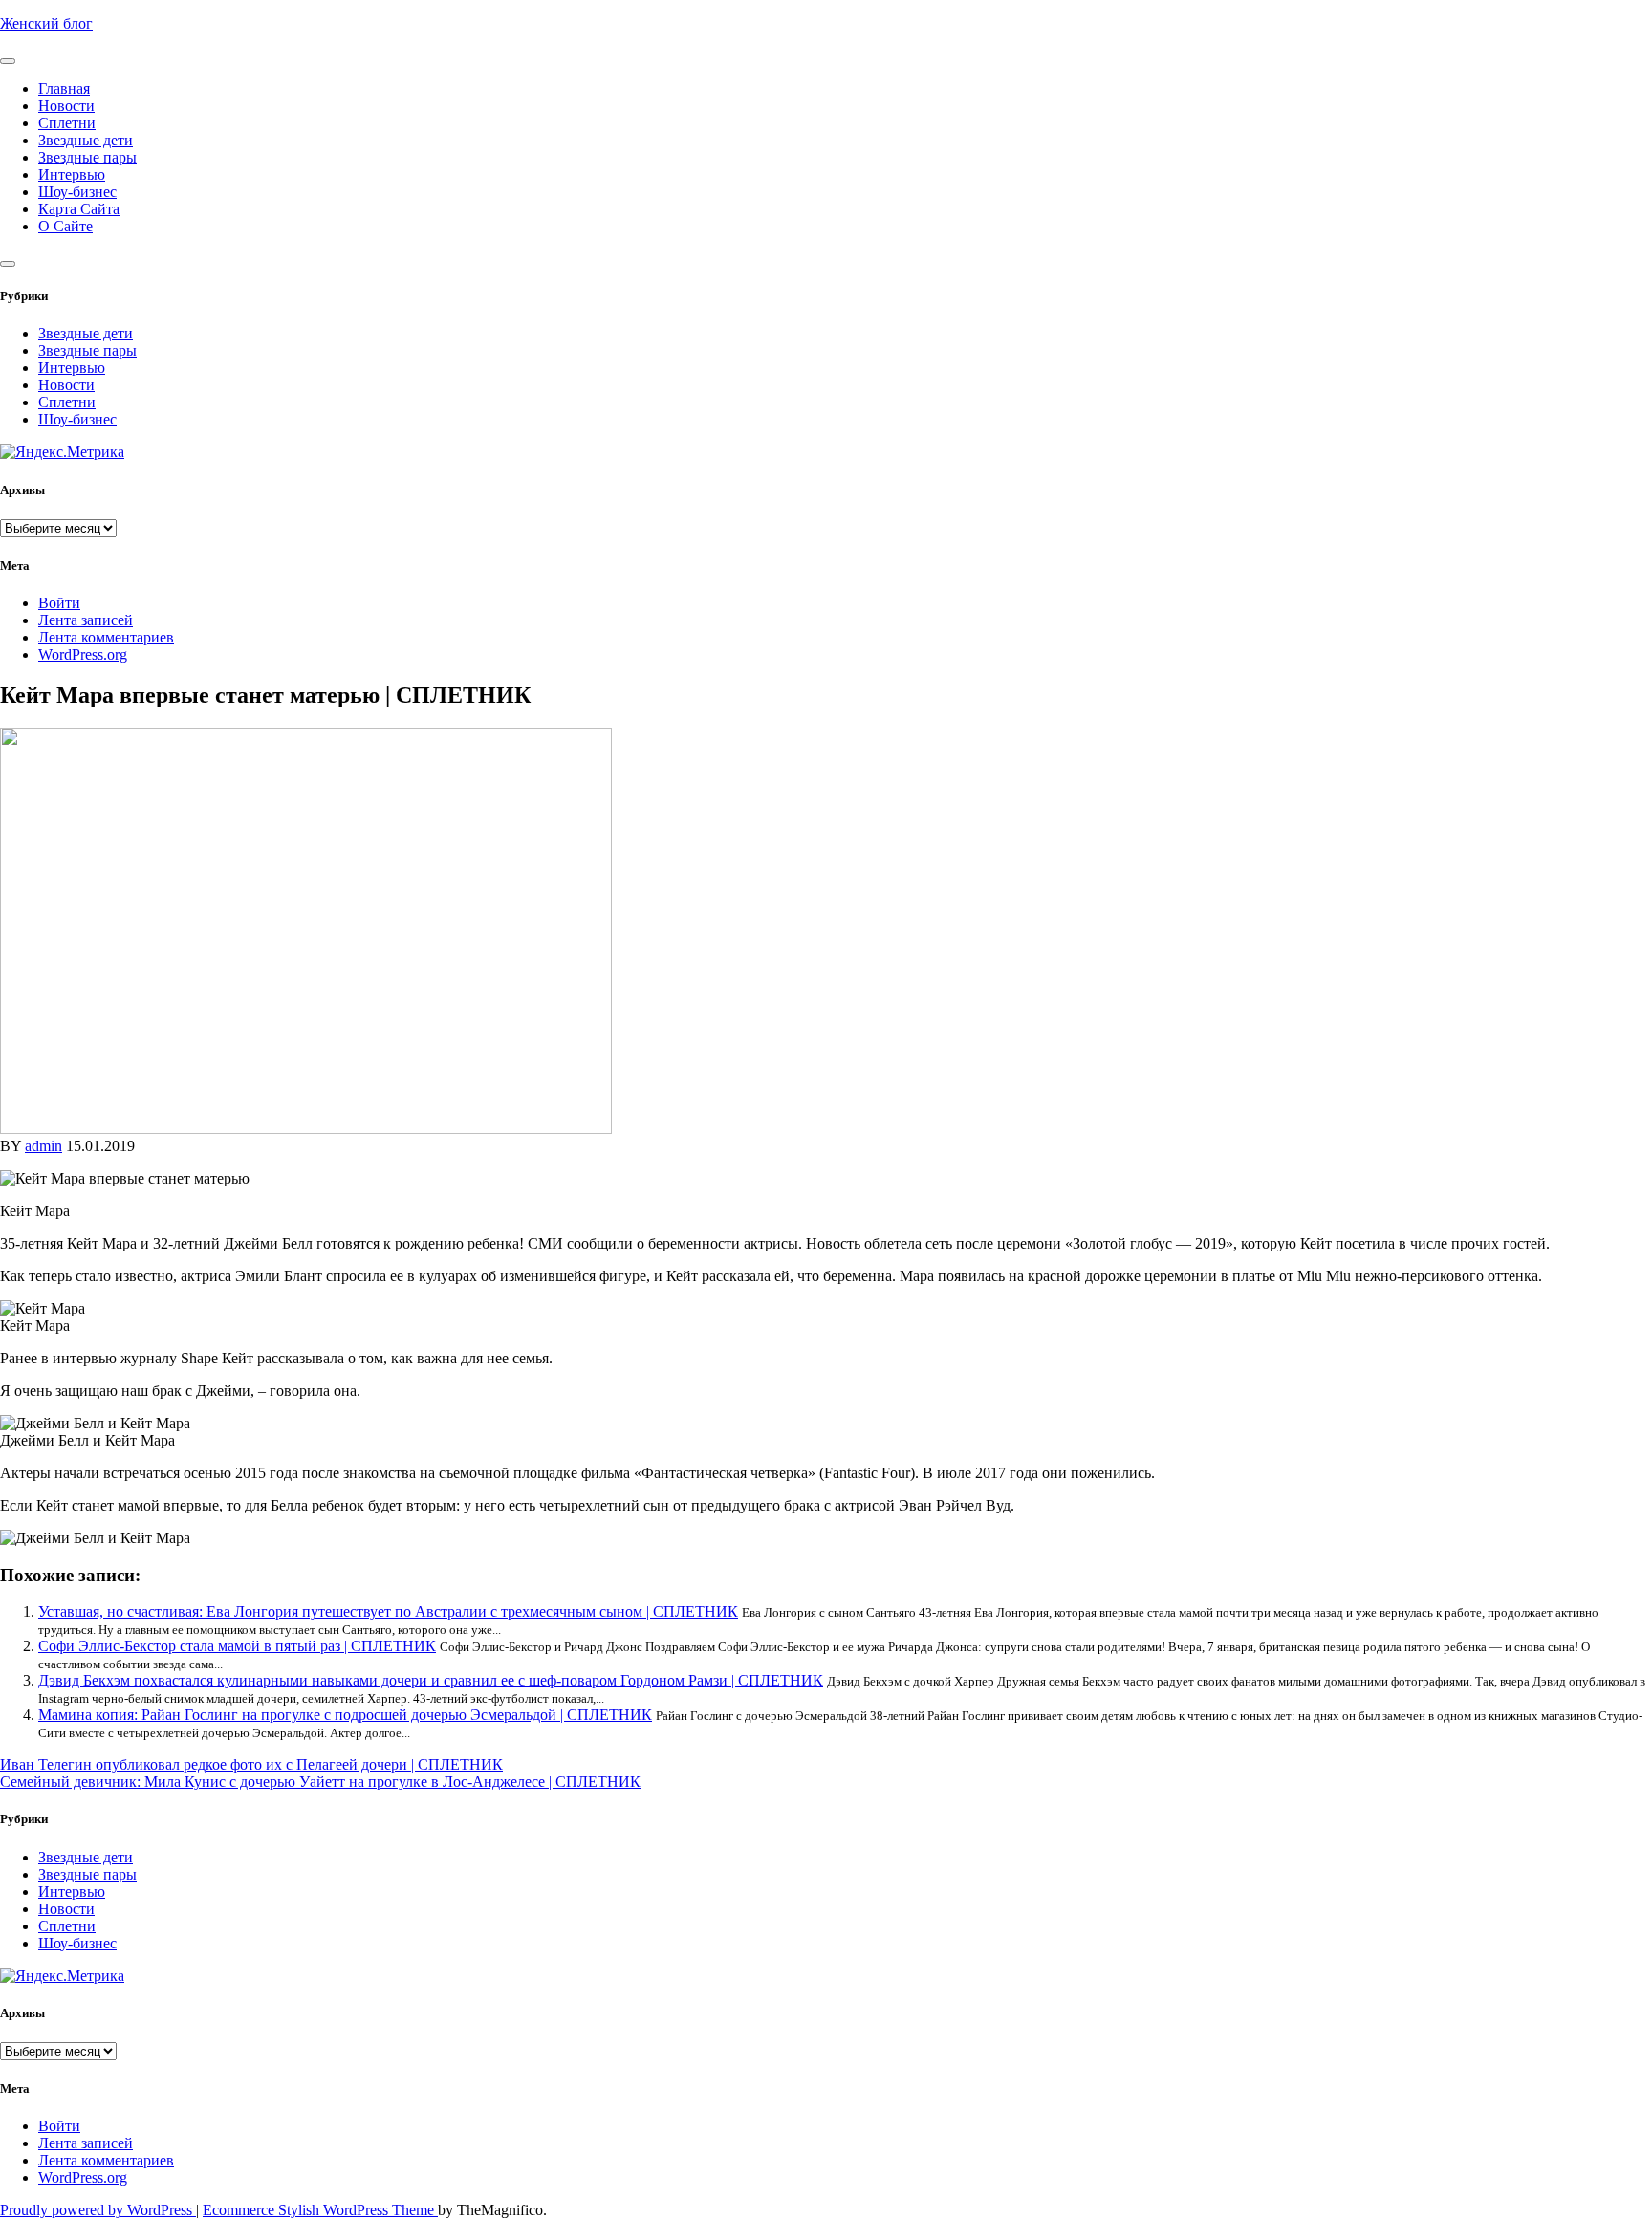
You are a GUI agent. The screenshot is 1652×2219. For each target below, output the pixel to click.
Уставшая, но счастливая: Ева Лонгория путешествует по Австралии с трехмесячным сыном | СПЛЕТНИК (388, 1611)
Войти (59, 603)
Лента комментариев (106, 637)
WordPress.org (83, 654)
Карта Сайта (79, 209)
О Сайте (65, 226)
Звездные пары (87, 157)
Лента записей (86, 620)
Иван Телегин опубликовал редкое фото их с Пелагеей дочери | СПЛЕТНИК (251, 1764)
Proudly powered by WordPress (98, 2210)
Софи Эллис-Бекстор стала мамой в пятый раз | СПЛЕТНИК (237, 1646)
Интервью (72, 174)
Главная (64, 88)
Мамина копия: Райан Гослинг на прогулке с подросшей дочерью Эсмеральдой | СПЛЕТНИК (345, 1715)
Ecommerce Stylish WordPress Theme (320, 2210)
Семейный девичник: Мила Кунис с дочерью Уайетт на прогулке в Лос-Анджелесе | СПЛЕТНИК (320, 1782)
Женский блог (46, 23)
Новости (66, 106)
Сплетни (67, 123)
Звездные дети (86, 140)
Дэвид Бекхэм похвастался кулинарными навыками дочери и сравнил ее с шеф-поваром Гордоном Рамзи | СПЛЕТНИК (431, 1680)
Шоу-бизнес (77, 192)
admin (43, 1146)
